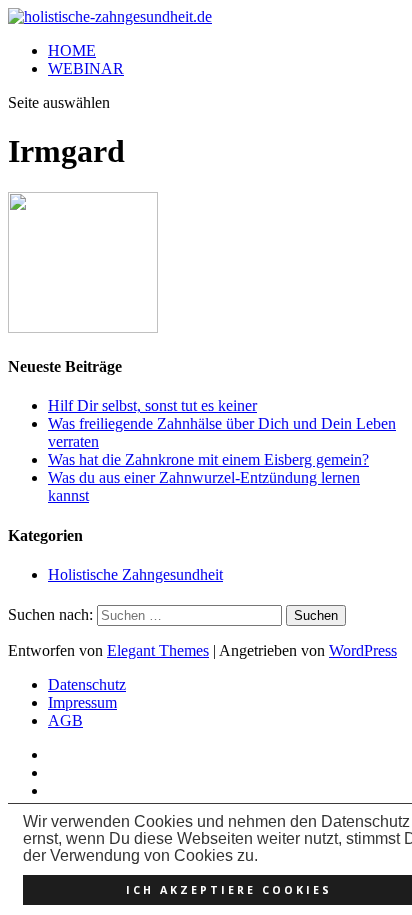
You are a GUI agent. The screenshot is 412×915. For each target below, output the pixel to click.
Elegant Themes (158, 650)
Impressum (82, 702)
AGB (65, 720)
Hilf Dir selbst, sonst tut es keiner (152, 405)
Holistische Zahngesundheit (135, 574)
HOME (72, 50)
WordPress (363, 650)
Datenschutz (87, 684)
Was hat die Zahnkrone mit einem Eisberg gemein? (208, 459)
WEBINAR (86, 68)
